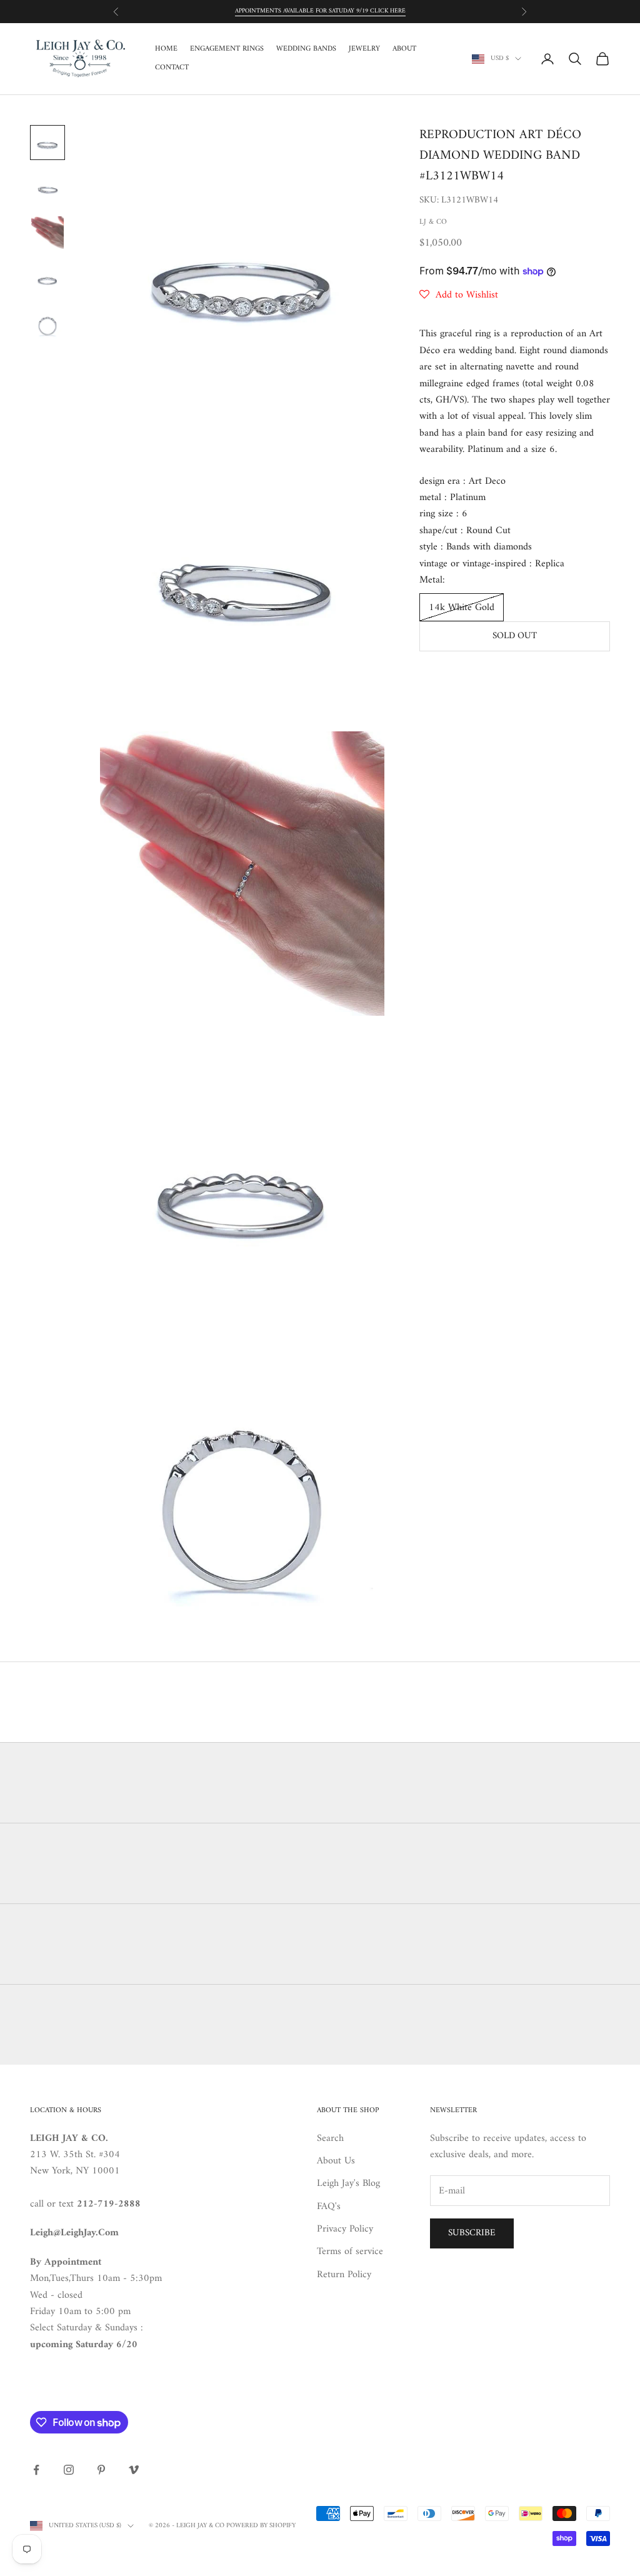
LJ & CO (433, 222)
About (404, 49)
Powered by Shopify (261, 2526)
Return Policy (344, 2275)
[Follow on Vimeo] (134, 2470)
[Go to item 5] (47, 323)
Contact (172, 68)
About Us (336, 2161)
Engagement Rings (227, 49)
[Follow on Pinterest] (101, 2470)
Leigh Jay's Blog (348, 2183)
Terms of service (350, 2252)
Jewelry (364, 49)
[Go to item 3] (47, 233)
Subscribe (472, 2233)
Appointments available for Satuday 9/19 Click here (320, 11)
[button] (459, 295)
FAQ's (329, 2207)
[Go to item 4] (47, 278)
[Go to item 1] (47, 143)
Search (330, 2138)
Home (166, 49)
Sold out (515, 636)
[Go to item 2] (47, 188)
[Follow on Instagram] (69, 2470)
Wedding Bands (306, 49)
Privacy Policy (345, 2229)
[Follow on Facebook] (36, 2470)
